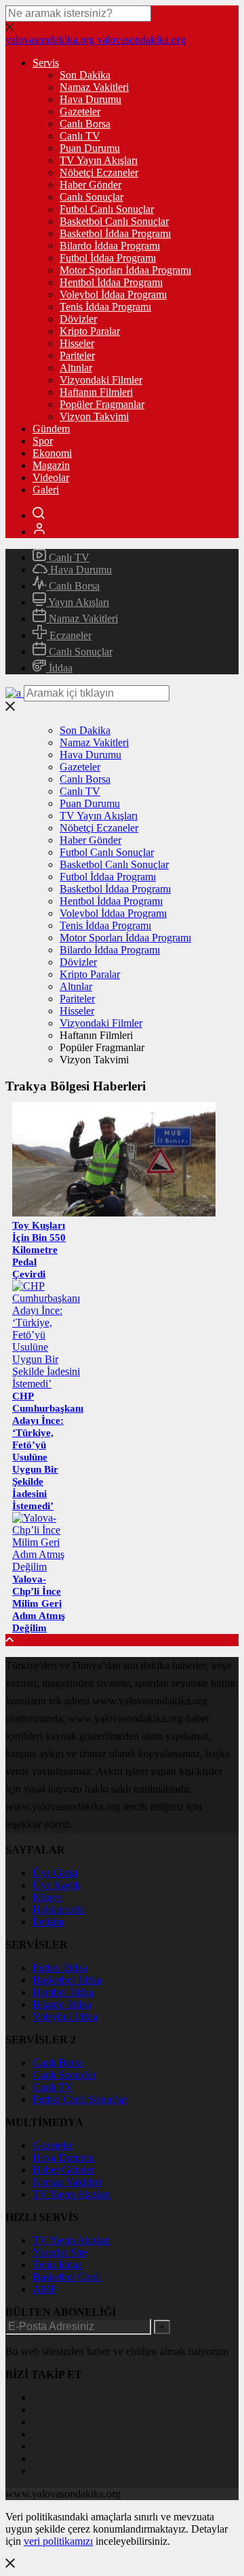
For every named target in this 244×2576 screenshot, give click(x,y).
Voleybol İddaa (65, 2017)
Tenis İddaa (57, 2265)
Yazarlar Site (60, 2252)
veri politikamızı (58, 2541)
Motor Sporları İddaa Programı (125, 270)
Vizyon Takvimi (94, 416)
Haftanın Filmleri (96, 392)
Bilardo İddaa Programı (110, 246)
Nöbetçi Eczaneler (99, 172)
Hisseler (77, 343)
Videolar (51, 477)
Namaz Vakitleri (94, 87)
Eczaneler (69, 635)
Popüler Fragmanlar (102, 404)
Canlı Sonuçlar (91, 197)
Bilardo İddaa (62, 2004)
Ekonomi (52, 453)
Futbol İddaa (60, 1968)
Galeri (46, 490)
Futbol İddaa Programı (108, 258)
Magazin (51, 465)
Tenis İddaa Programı (105, 307)
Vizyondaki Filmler (101, 380)
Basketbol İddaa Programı (115, 233)
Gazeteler (80, 111)
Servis (46, 63)
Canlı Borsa (85, 124)
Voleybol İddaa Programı (113, 294)
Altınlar (76, 368)
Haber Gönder (90, 185)
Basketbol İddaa (67, 1980)
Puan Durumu (90, 148)
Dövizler (78, 319)
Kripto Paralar (90, 331)
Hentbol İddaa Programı (111, 282)
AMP (44, 2289)
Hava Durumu (90, 99)
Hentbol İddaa (63, 1992)
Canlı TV (80, 136)
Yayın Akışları (78, 602)
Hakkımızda (59, 1909)
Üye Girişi (55, 1873)
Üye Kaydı (56, 1885)
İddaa (59, 668)
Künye (47, 1897)
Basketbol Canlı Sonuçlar (114, 221)
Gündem (51, 429)
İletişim (48, 1922)
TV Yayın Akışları (99, 160)
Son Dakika (85, 75)
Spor (43, 441)
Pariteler (77, 355)
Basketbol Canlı (67, 2277)
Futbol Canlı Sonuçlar (107, 209)
